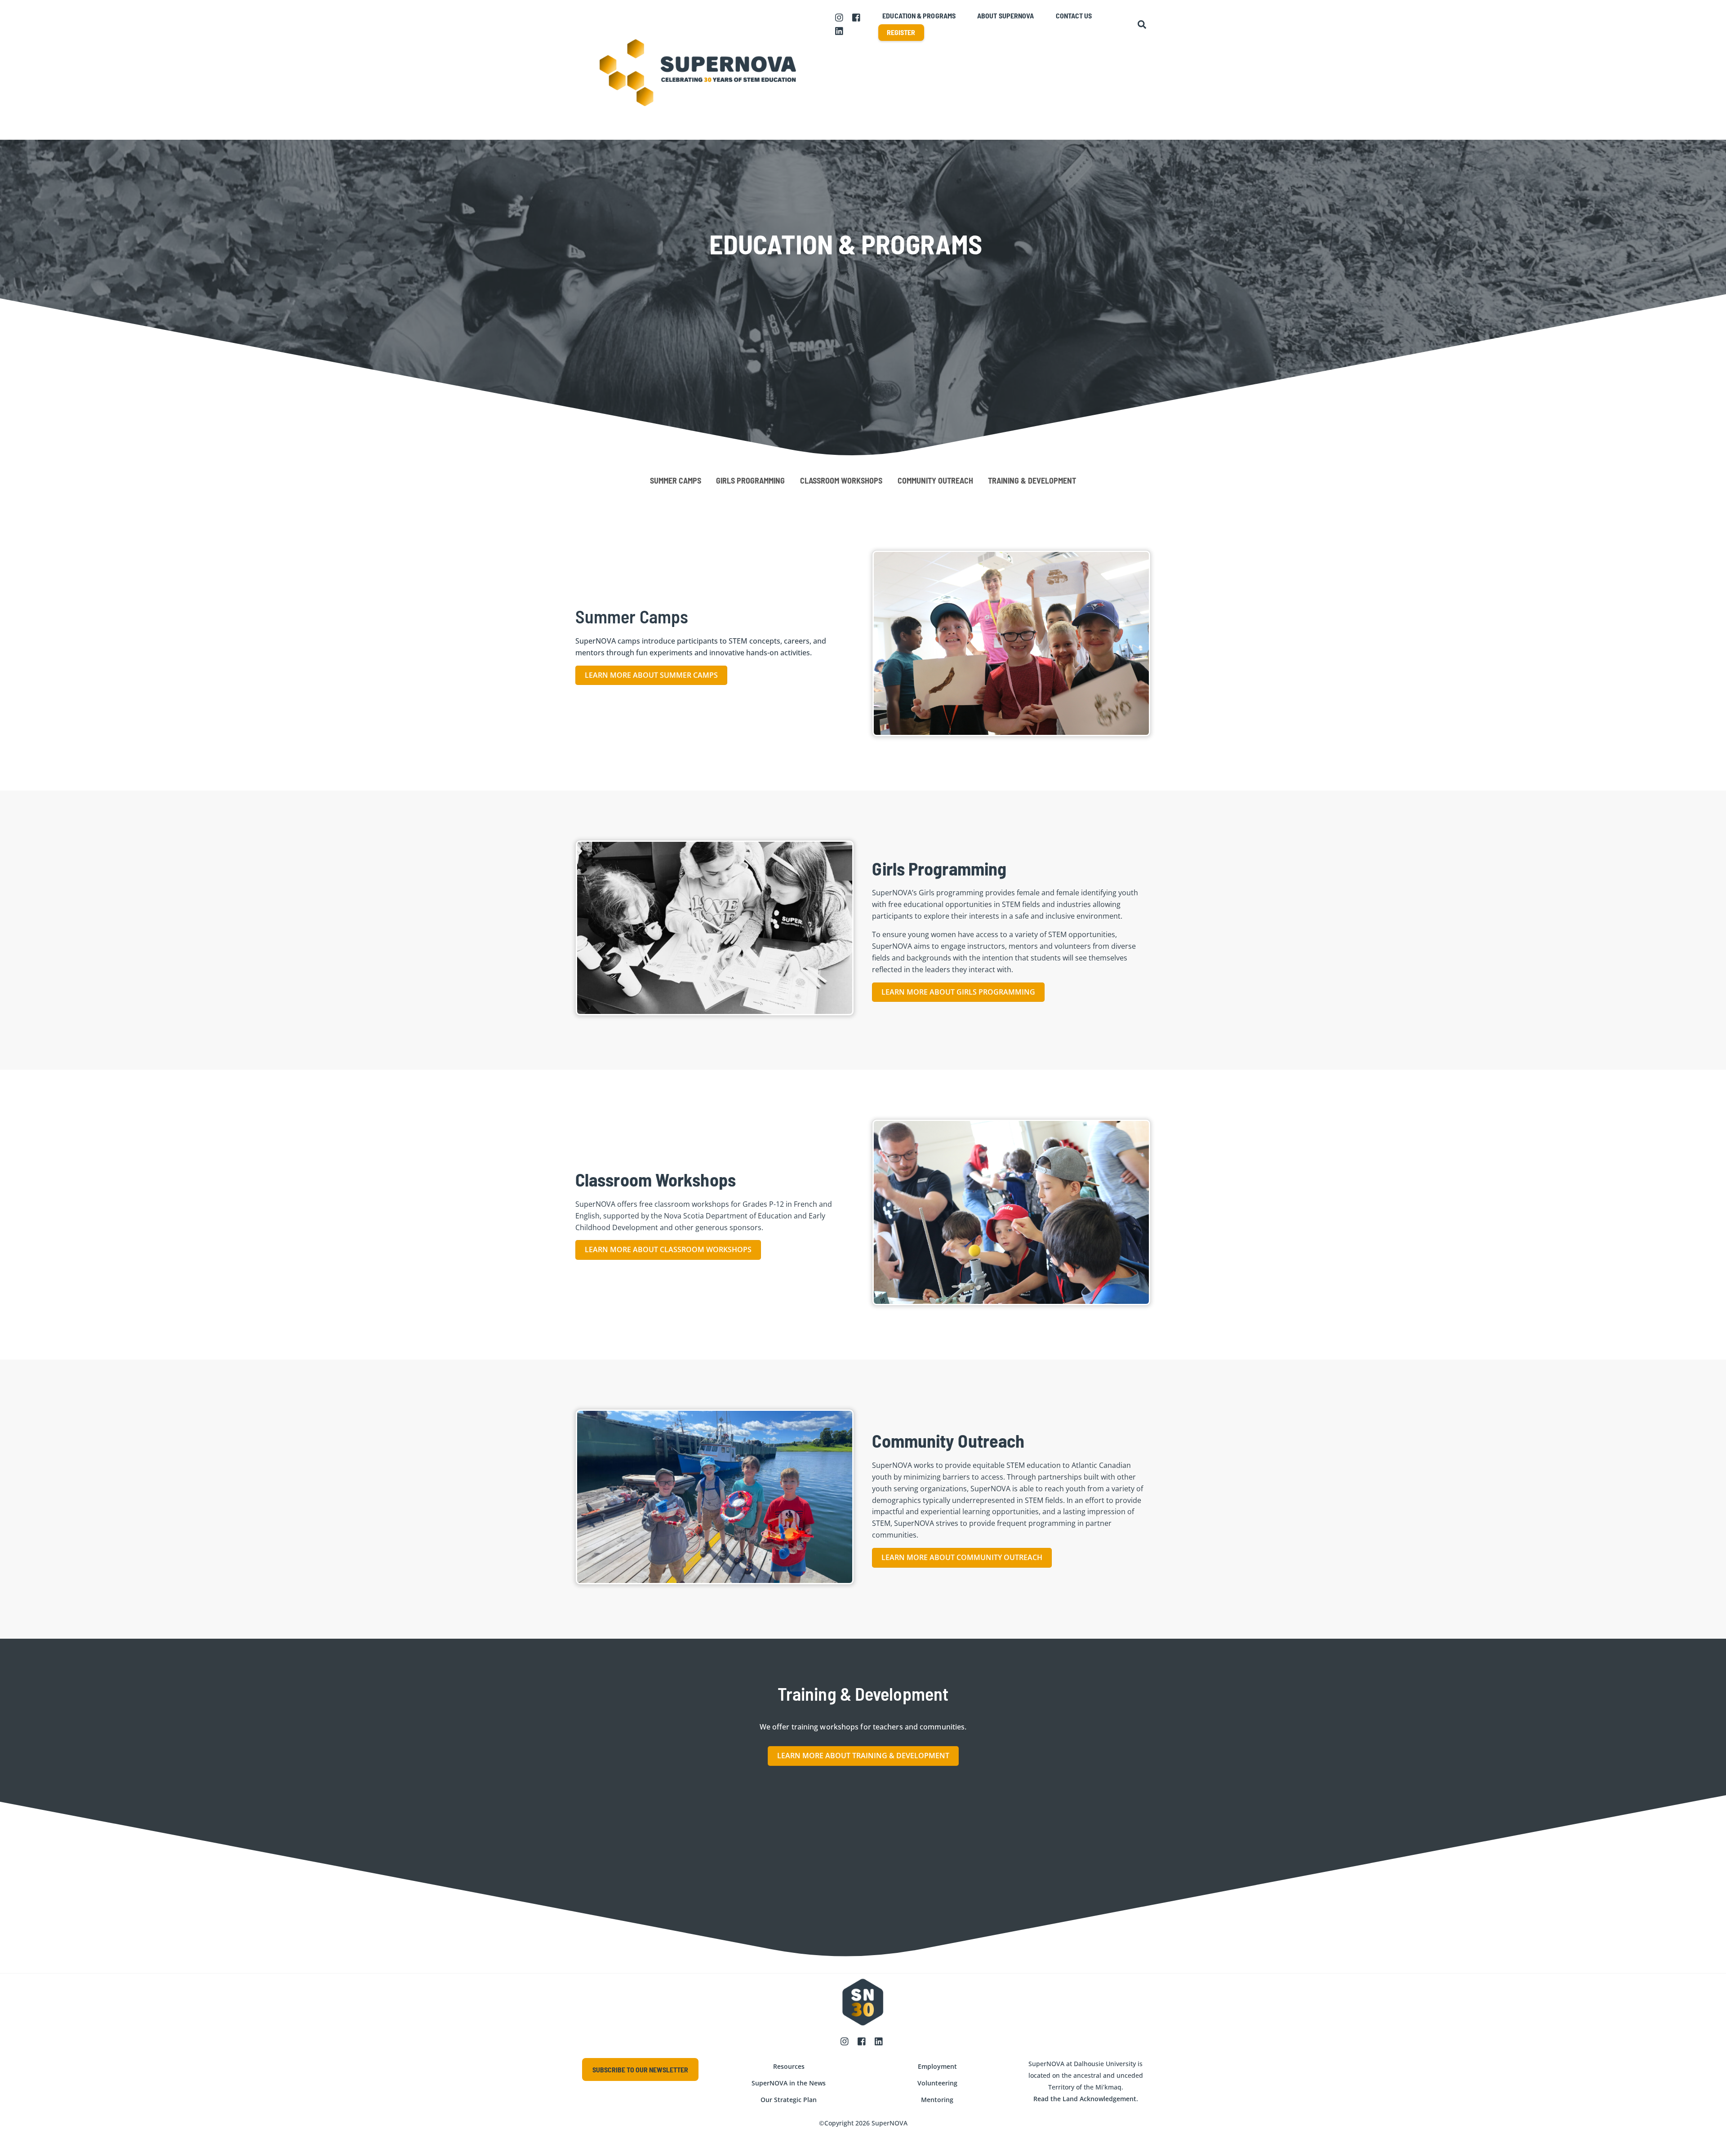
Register (901, 32)
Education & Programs (919, 16)
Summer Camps (676, 480)
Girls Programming (750, 480)
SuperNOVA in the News (789, 2083)
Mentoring (937, 2100)
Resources (789, 2066)
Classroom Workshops (841, 480)
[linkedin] (840, 30)
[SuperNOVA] (699, 128)
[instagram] (840, 17)
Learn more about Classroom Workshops (668, 1249)
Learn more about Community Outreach (962, 1557)
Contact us (1074, 16)
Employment (937, 2066)
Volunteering (937, 2083)
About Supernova (1005, 16)
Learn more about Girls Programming (958, 992)
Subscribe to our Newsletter (640, 2069)
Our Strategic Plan (789, 2100)
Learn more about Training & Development (863, 1756)
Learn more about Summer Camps (651, 675)
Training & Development (1032, 480)
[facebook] (857, 17)
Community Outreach (935, 480)
